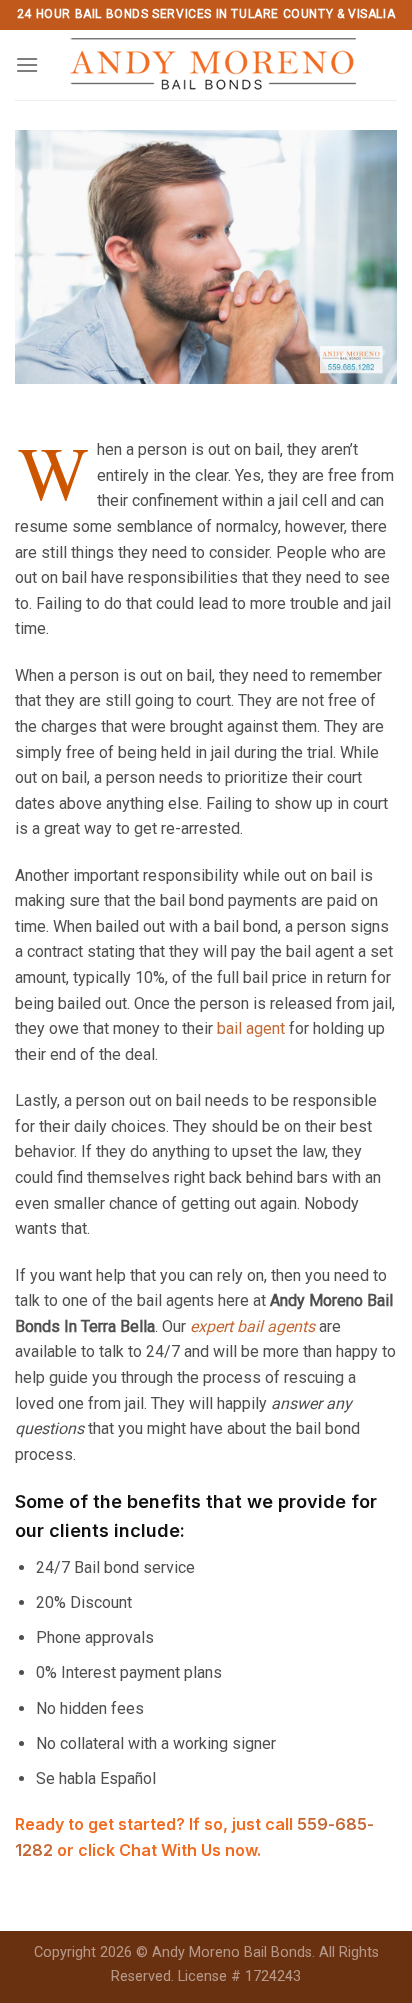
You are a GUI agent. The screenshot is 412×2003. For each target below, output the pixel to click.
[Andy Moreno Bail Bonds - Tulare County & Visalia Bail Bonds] (212, 65)
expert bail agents (252, 1326)
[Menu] (27, 64)
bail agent (251, 1028)
